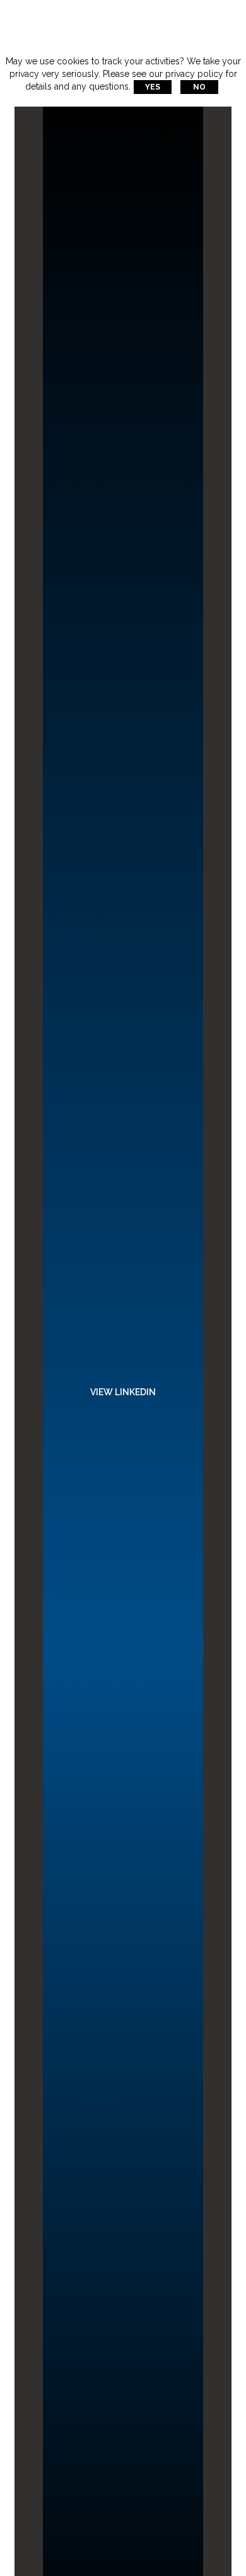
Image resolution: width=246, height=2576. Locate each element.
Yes (153, 87)
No (199, 87)
